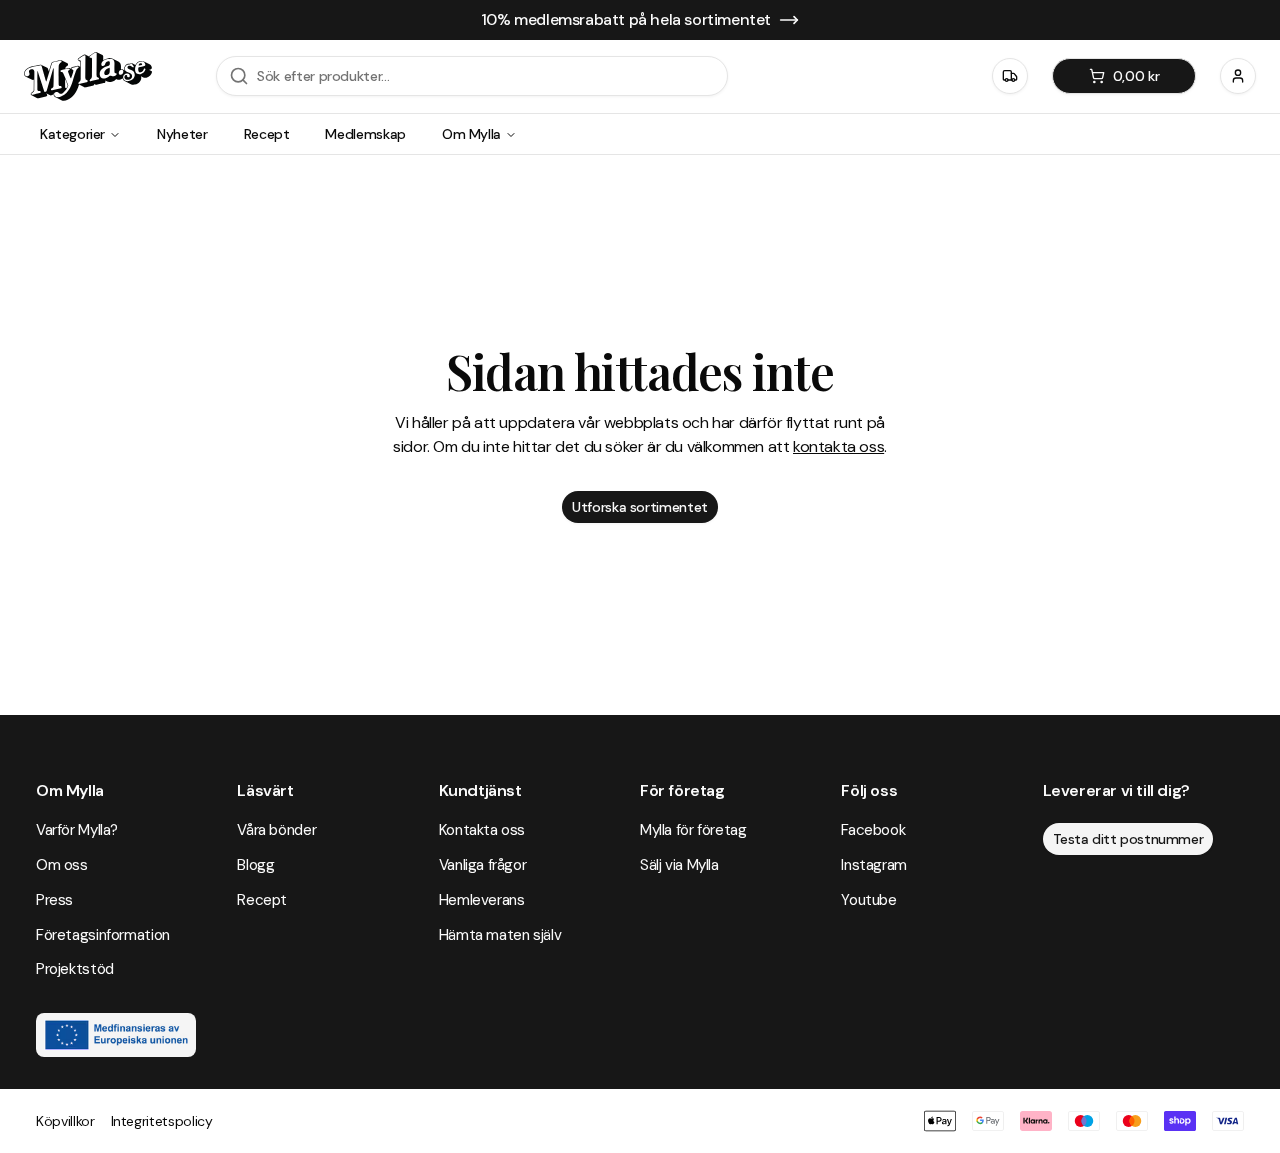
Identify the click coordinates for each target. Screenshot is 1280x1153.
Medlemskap (365, 134)
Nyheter (182, 134)
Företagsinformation (103, 935)
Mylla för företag (693, 830)
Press (54, 900)
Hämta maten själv (500, 935)
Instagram (874, 865)
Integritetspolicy (162, 1121)
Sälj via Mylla (679, 865)
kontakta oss (838, 446)
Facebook (873, 830)
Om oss (62, 865)
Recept (267, 134)
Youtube (868, 900)
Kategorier (72, 134)
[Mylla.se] (88, 76)
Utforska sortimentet (640, 507)
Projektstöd (75, 969)
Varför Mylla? (77, 830)
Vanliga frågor (483, 865)
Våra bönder (276, 830)
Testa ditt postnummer (1128, 839)
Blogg (255, 865)
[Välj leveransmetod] (1010, 76)
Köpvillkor (65, 1121)
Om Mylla (471, 134)
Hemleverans (482, 900)
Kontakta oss (482, 830)
